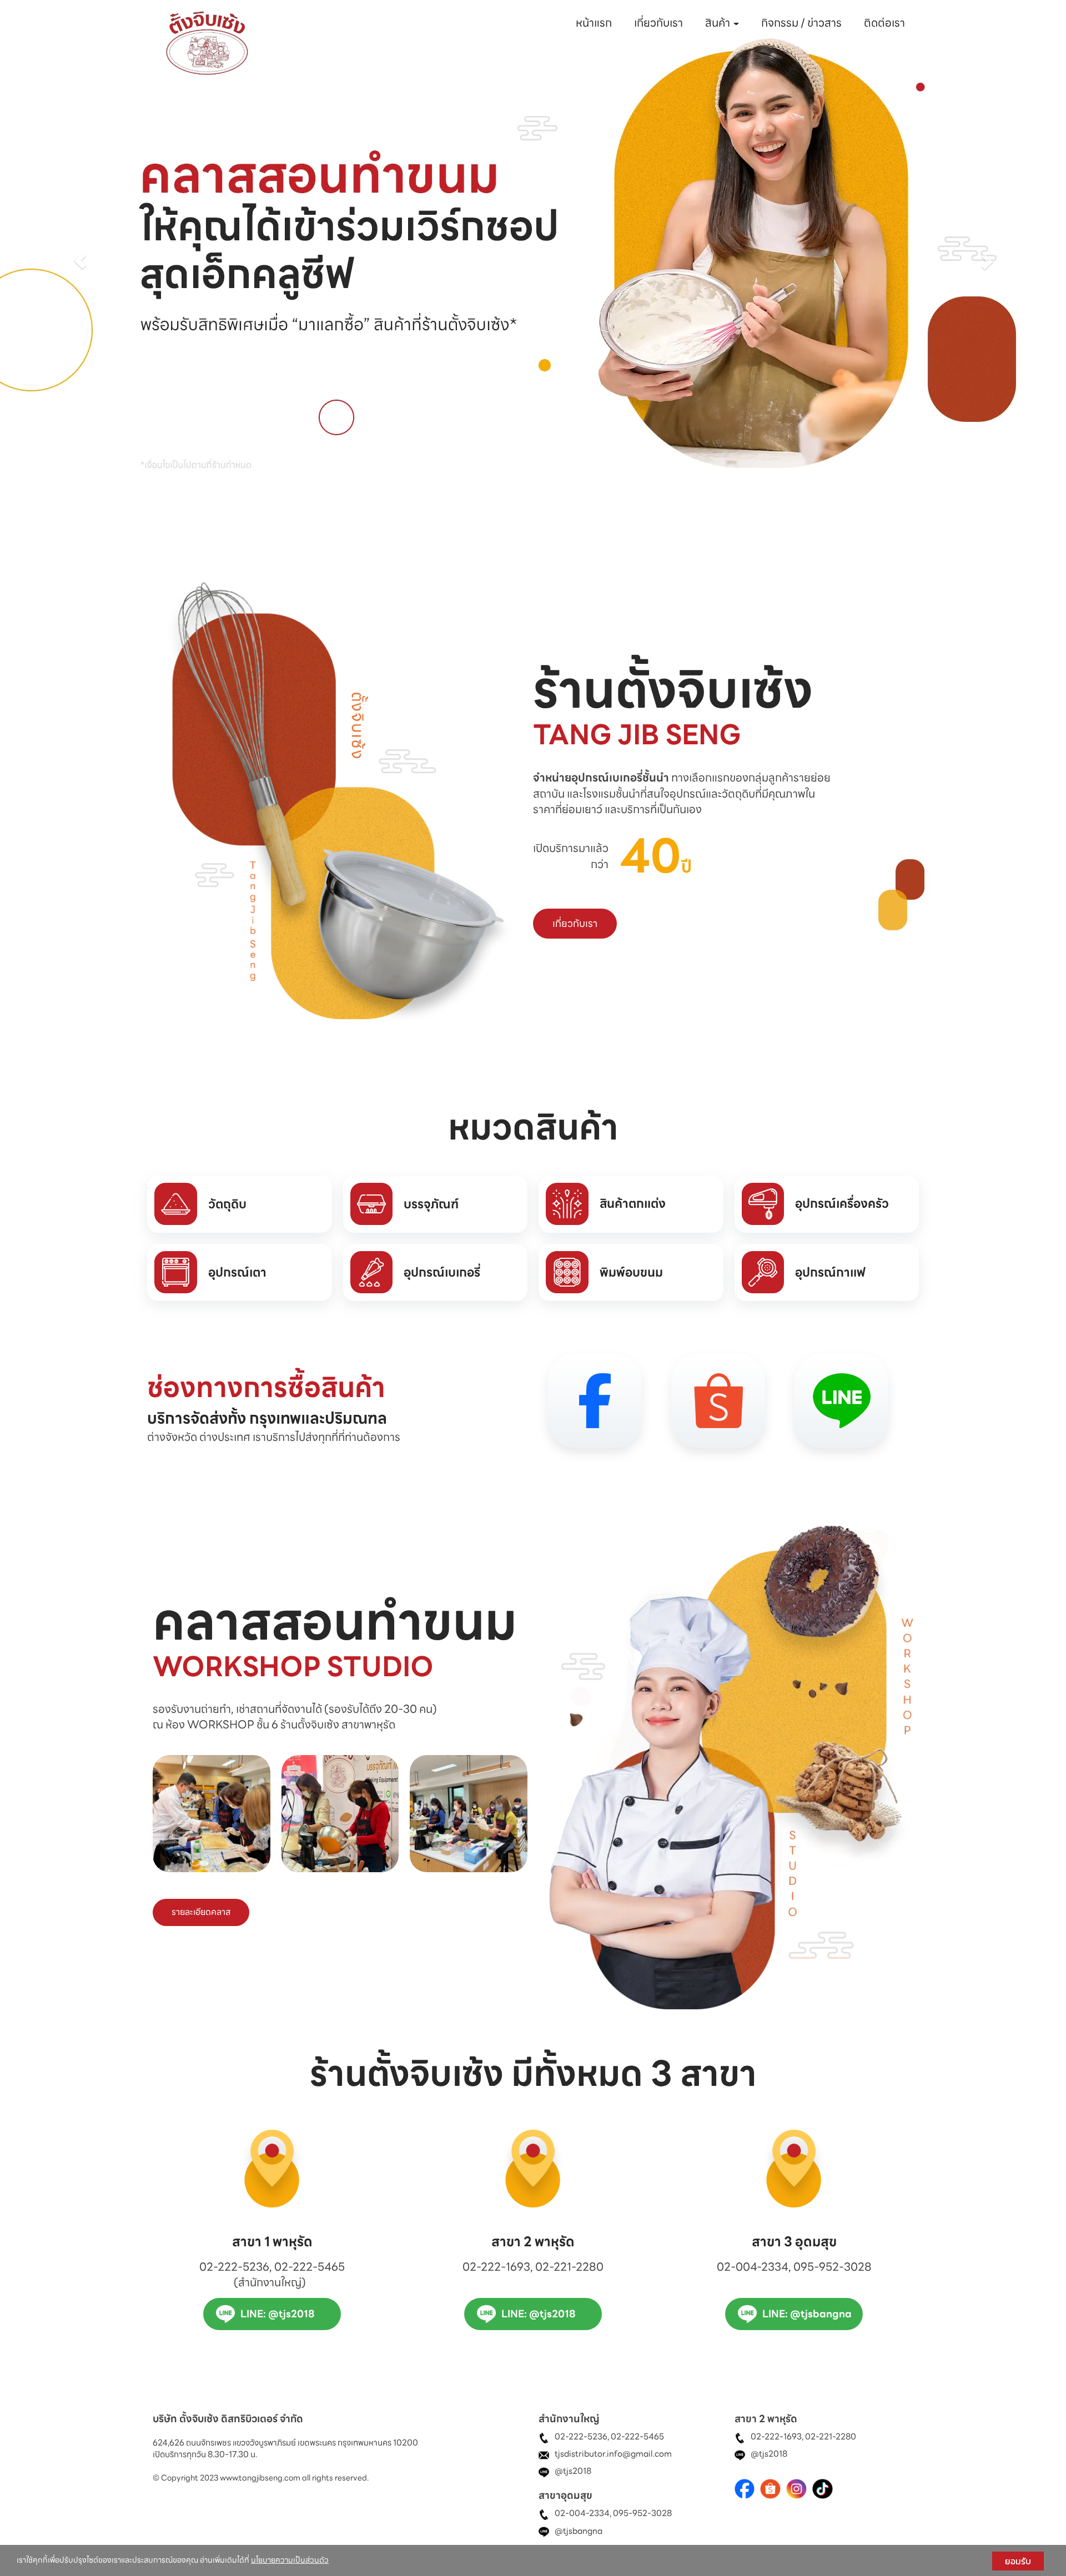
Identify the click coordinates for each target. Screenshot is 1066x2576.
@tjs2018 (573, 2472)
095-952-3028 (642, 2514)
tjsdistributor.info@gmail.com (613, 2454)
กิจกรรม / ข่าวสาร (801, 23)
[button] (80, 261)
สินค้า (719, 23)
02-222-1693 (776, 2437)
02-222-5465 (637, 2437)
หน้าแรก (594, 23)
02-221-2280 (831, 2437)
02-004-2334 (582, 2514)
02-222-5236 (581, 2437)
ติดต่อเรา (884, 23)
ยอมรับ (1018, 2561)
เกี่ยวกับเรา (658, 23)
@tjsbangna (579, 2531)
